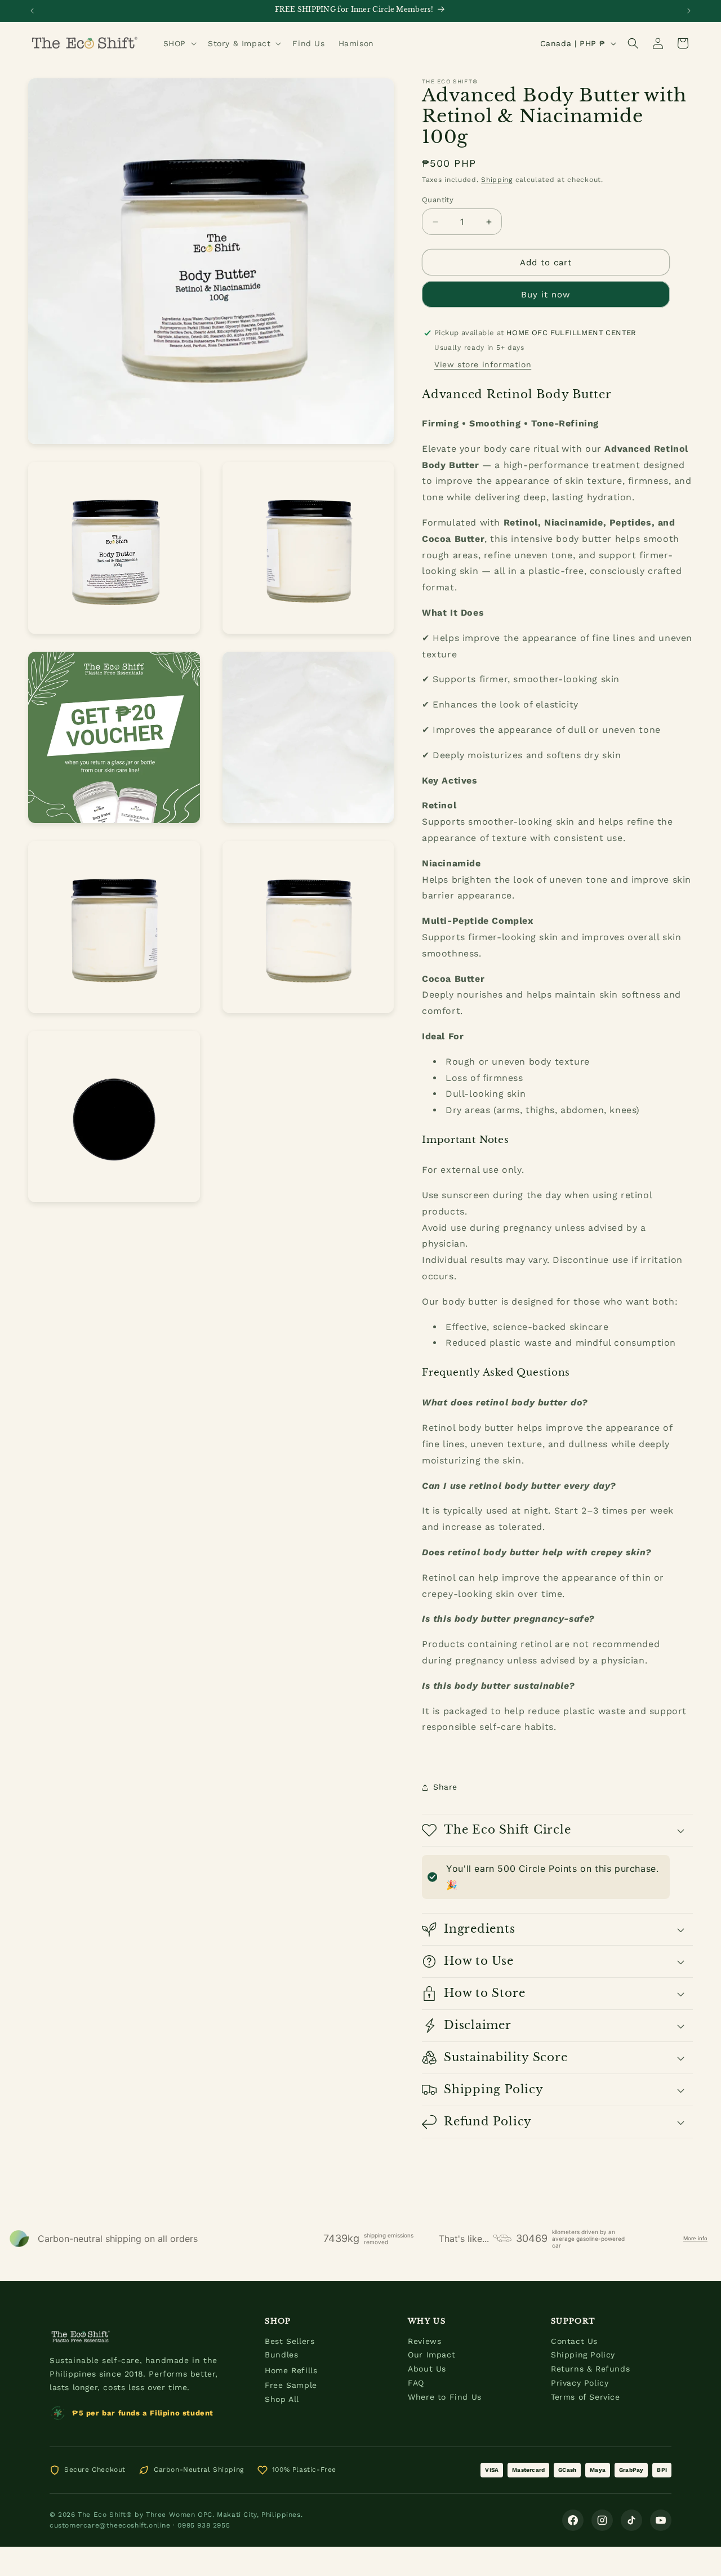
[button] (179, 43)
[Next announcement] (689, 11)
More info (695, 2238)
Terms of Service (586, 2397)
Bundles (281, 2355)
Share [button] (445, 1787)
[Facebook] (573, 2520)
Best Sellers (290, 2341)
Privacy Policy (580, 2383)
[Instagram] (602, 2520)
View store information (483, 364)
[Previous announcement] (32, 11)
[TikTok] (631, 2520)
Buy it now (546, 295)
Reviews (424, 2341)
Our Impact (431, 2355)
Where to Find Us (445, 2397)
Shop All (282, 2399)
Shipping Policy (583, 2355)
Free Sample (291, 2385)
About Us (427, 2369)
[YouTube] (661, 2520)
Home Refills (291, 2370)
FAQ (416, 2383)
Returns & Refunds (590, 2369)
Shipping (497, 180)
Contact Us (574, 2341)
